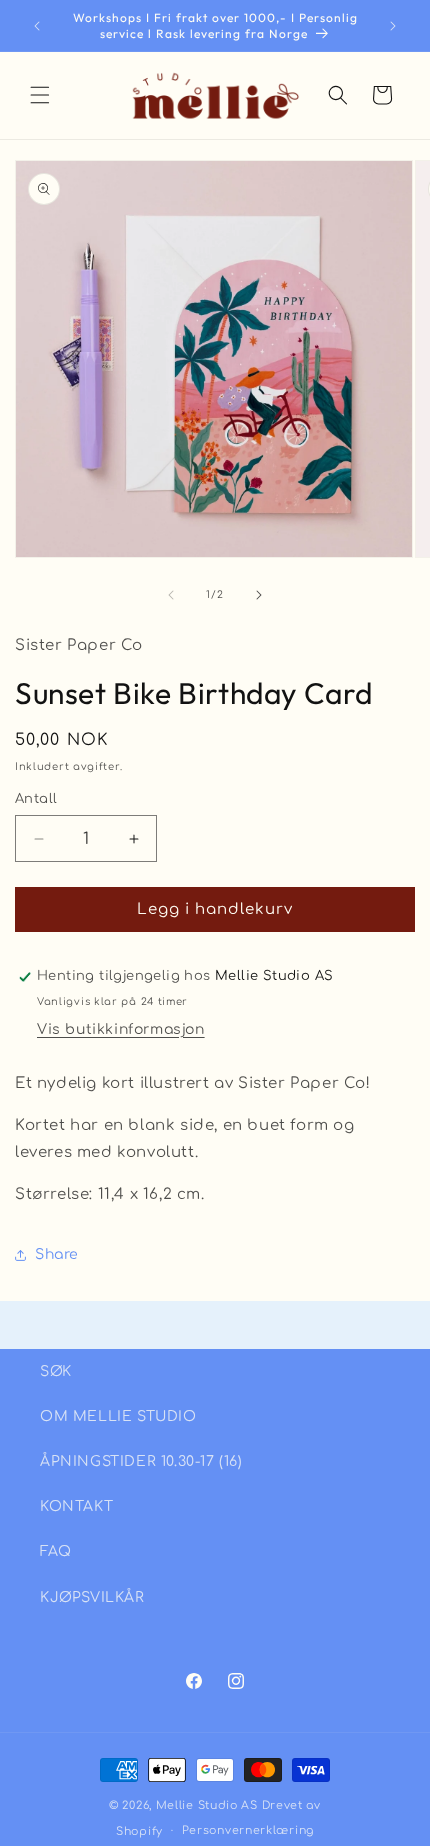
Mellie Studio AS (207, 1805)
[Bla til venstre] (171, 595)
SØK (56, 1371)
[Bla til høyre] (259, 595)
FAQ (56, 1551)
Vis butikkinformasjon (121, 1029)
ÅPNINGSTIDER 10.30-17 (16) (141, 1461)
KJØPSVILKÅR (92, 1597)
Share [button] (57, 1254)
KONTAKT (76, 1506)
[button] (40, 95)
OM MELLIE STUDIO (118, 1416)
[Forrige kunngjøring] (37, 26)
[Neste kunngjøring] (393, 26)
